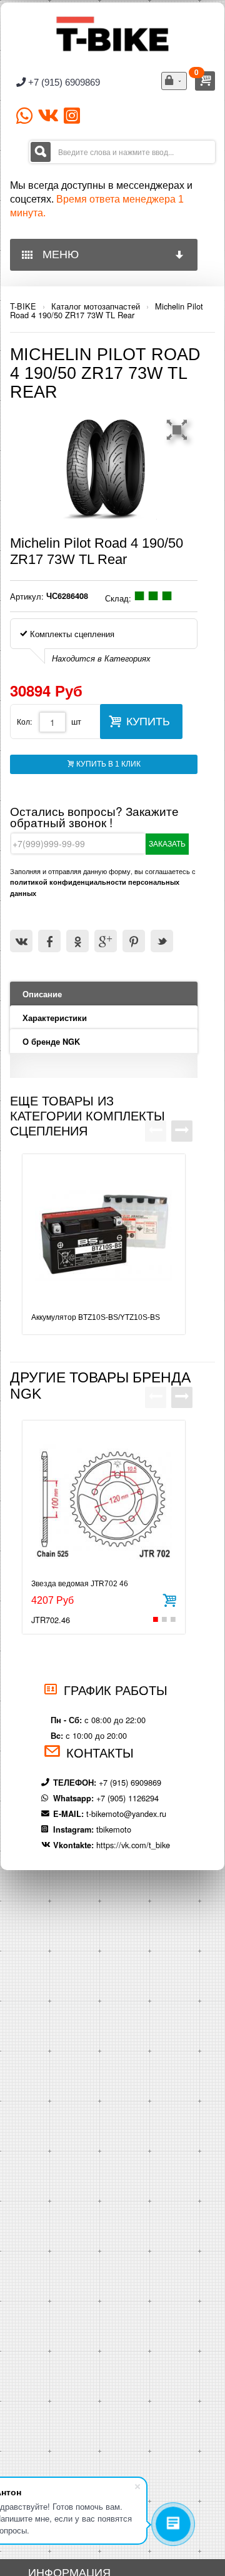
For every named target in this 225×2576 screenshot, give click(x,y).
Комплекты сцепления (71, 634)
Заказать (167, 844)
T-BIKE (23, 306)
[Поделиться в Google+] (106, 941)
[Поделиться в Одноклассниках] (77, 941)
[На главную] (112, 33)
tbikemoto (114, 1829)
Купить (148, 722)
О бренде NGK (51, 1042)
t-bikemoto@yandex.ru (126, 1814)
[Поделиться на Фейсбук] (49, 941)
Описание (42, 994)
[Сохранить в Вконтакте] (21, 941)
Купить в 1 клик (107, 764)
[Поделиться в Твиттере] (162, 941)
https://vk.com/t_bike (133, 1845)
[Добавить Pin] (134, 941)
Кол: (24, 721)
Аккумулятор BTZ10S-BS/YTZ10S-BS (96, 1317)
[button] (179, 430)
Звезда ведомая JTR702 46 (80, 1584)
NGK (26, 1394)
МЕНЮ (57, 254)
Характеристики (55, 1018)
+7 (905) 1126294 (127, 1798)
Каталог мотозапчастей (96, 306)
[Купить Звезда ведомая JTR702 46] (169, 1599)
